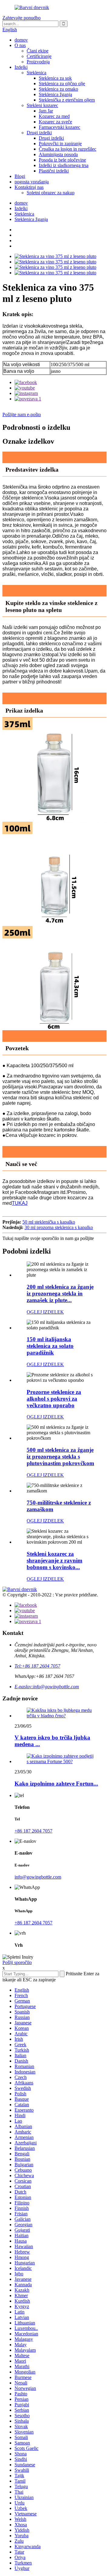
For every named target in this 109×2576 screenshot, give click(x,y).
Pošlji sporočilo (17, 1962)
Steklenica (36, 73)
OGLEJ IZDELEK (45, 1312)
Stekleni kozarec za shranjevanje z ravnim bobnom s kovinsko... (54, 1560)
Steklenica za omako (58, 89)
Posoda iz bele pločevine (62, 160)
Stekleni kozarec (42, 105)
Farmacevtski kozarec (59, 127)
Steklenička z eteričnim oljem (67, 100)
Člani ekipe (38, 51)
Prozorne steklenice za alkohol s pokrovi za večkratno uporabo (54, 1399)
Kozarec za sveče (55, 122)
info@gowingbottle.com (38, 1877)
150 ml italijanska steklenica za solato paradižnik (50, 1346)
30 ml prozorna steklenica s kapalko (59, 1227)
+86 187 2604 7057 (33, 1831)
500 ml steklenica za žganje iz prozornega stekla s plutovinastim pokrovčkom (60, 1457)
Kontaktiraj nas (29, 187)
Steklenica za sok (55, 78)
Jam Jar (46, 111)
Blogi (20, 176)
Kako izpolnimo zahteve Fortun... (56, 1784)
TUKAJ (20, 1203)
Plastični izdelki (54, 171)
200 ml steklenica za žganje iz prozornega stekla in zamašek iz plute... (60, 1293)
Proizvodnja (38, 62)
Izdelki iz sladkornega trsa (64, 165)
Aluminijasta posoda (58, 154)
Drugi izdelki (39, 133)
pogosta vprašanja (32, 182)
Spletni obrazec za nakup (51, 193)
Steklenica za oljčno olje (62, 84)
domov (21, 40)
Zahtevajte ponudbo (21, 18)
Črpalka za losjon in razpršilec (68, 149)
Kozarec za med (54, 116)
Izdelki (21, 67)
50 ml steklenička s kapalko (49, 1222)
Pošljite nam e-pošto (22, 414)
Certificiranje (39, 56)
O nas (20, 45)
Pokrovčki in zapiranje (60, 144)
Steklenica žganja (55, 94)
